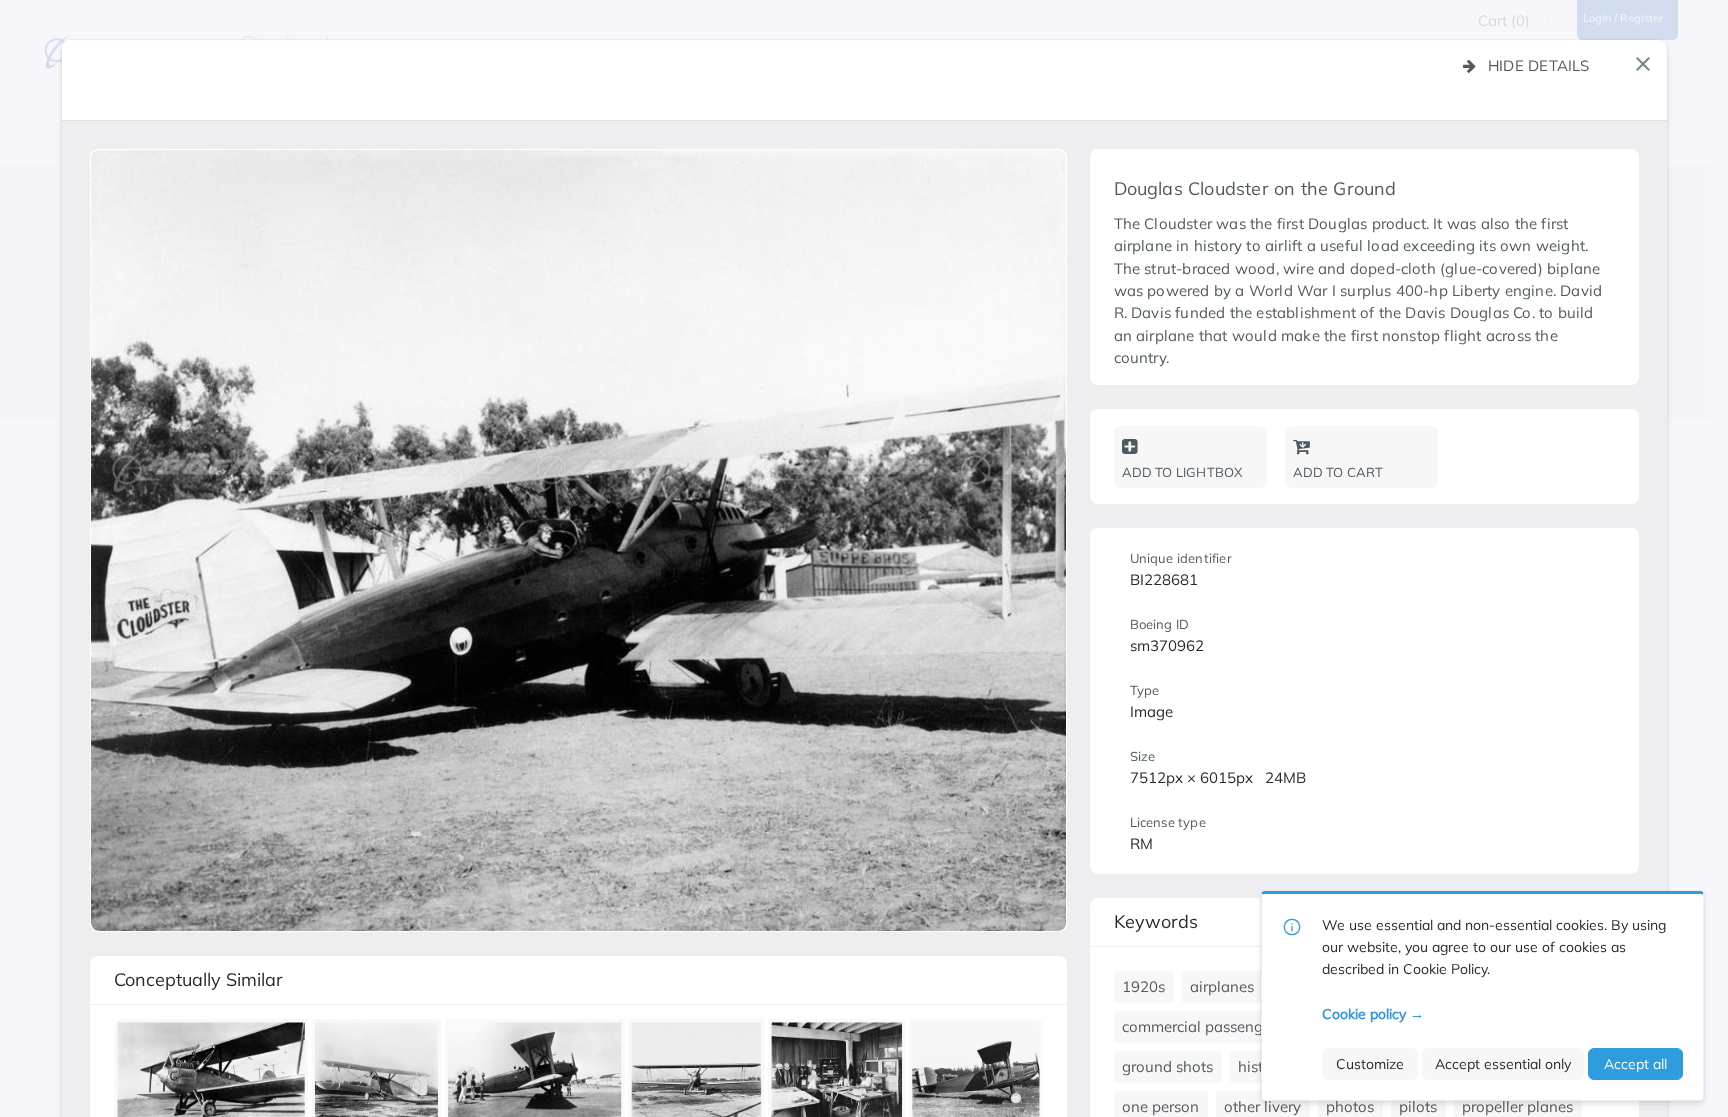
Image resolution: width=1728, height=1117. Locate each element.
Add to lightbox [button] (1182, 472)
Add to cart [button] (1338, 472)
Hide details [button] (1539, 65)
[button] (1643, 64)
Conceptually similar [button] (198, 979)
